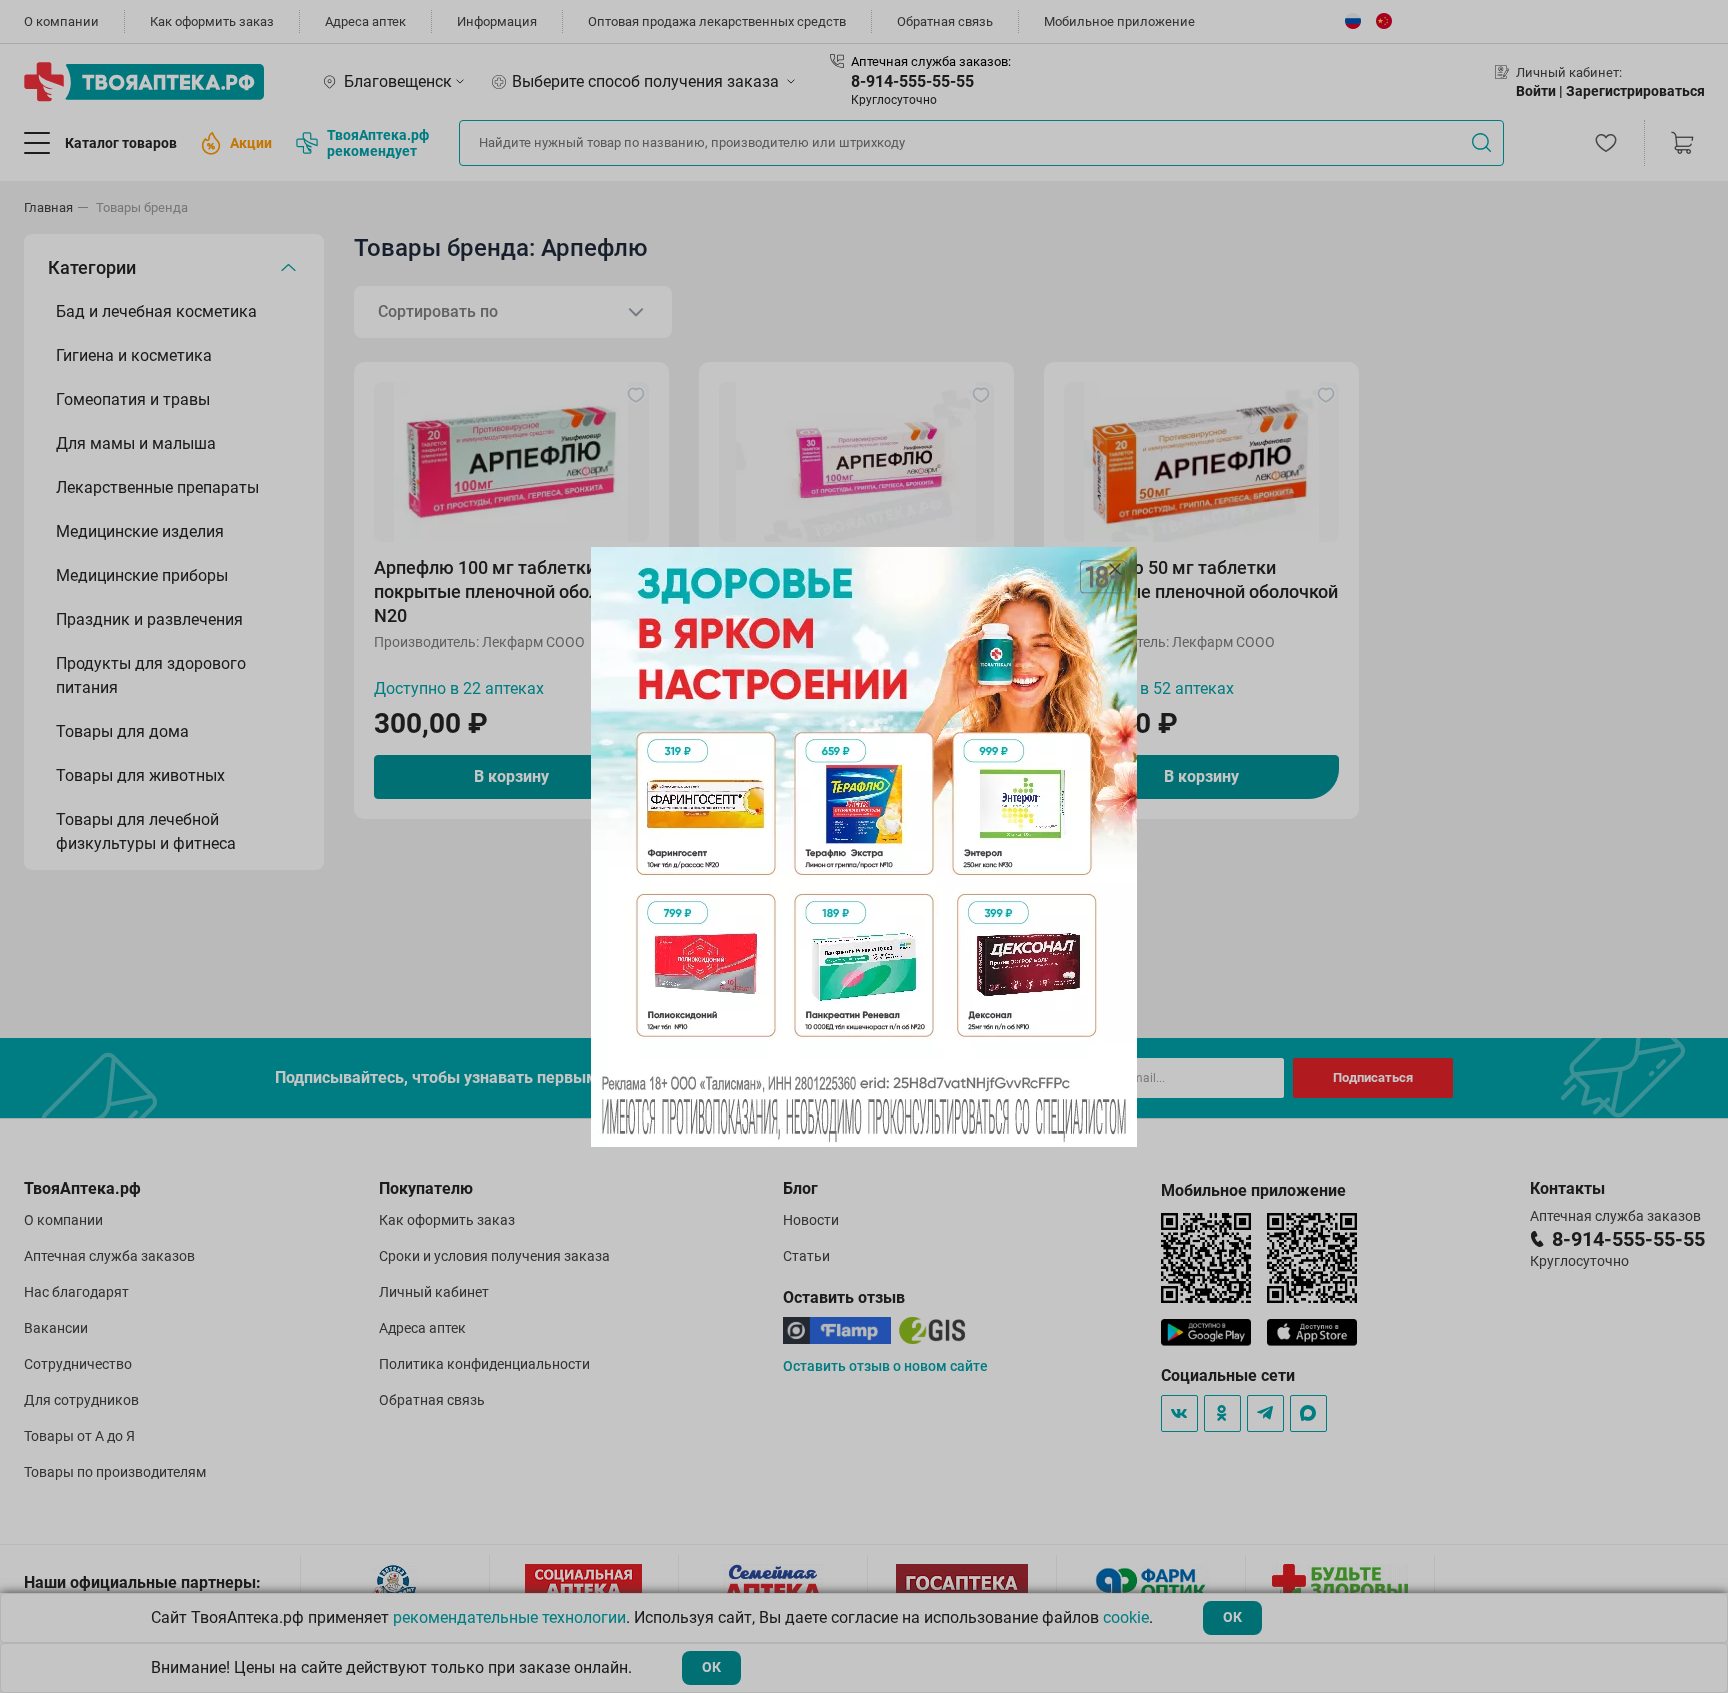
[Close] (1115, 569)
